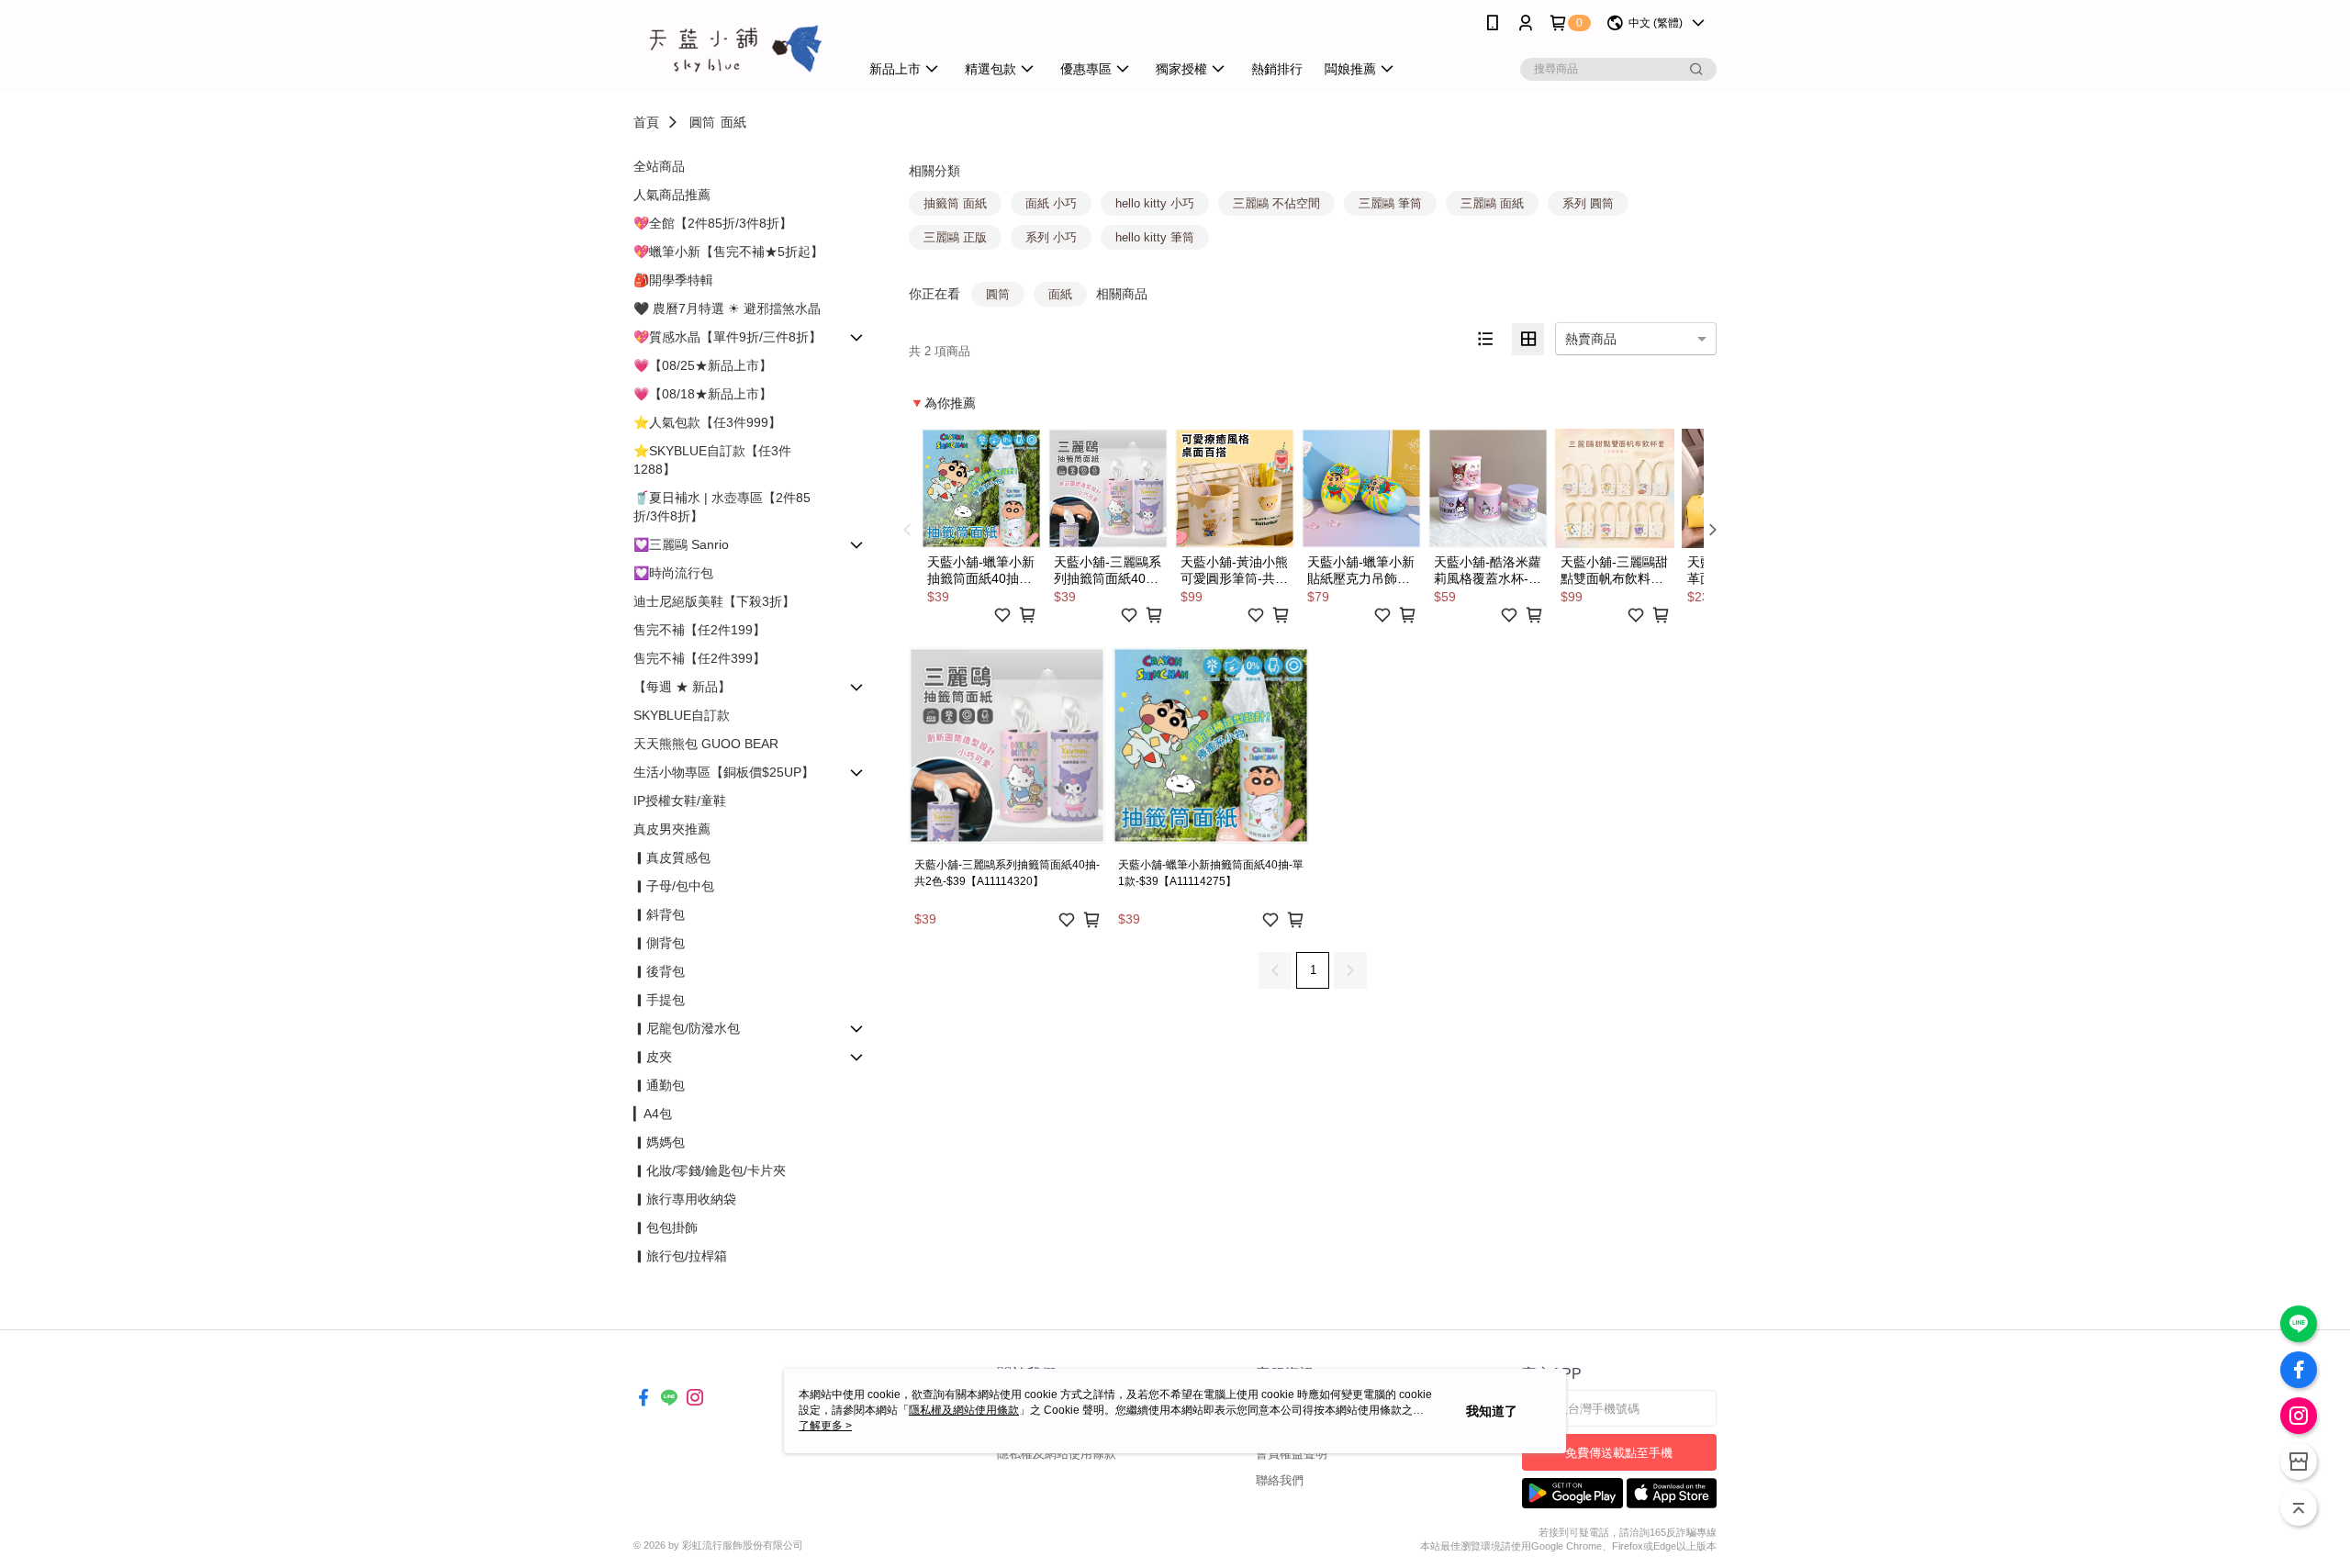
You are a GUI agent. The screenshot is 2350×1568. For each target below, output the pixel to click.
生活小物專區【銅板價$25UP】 (724, 772)
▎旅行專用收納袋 (685, 1199)
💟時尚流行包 (673, 573)
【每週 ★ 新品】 (682, 687)
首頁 (646, 122)
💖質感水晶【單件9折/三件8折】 (727, 337)
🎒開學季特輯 (673, 280)
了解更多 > (825, 1426)
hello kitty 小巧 (1155, 203)
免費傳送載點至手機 (1619, 1453)
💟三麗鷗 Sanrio (681, 544)
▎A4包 (653, 1114)
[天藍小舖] (735, 48)
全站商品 (659, 166)
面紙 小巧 (1051, 203)
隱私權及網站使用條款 (1057, 1454)
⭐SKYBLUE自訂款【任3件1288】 (712, 460)
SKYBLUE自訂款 (682, 715)
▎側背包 (659, 943)
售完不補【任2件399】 (699, 658)
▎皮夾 (653, 1057)
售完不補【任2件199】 (699, 630)
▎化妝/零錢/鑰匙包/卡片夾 (710, 1170)
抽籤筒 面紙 (955, 203)
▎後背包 (659, 971)
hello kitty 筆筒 (1155, 237)
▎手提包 (659, 1000)
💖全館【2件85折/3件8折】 (713, 223)
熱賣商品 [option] (1591, 339)
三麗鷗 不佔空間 (1276, 203)
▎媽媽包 (659, 1142)
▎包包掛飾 (666, 1227)
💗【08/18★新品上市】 (703, 394)
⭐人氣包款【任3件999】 (707, 422)
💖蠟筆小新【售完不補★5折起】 (728, 252)
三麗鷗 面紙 (1492, 203)
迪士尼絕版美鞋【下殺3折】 (714, 601)
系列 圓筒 (1588, 203)
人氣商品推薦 (672, 195)
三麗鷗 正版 (955, 237)
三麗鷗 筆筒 (1390, 203)
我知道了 (1492, 1411)
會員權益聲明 (1292, 1454)
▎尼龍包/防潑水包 (687, 1028)
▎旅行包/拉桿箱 (680, 1256)
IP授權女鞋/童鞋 (680, 801)
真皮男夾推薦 (672, 829)
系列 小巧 (1051, 237)
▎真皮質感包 (672, 857)
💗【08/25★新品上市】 (703, 365)
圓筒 (702, 122)
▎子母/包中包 (674, 886)
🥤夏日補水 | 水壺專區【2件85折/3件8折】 (722, 507)
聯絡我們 (1280, 1480)
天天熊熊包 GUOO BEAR (706, 744)
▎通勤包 (659, 1085)
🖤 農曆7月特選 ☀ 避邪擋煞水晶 (727, 308)
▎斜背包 (659, 914)
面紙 (733, 122)
